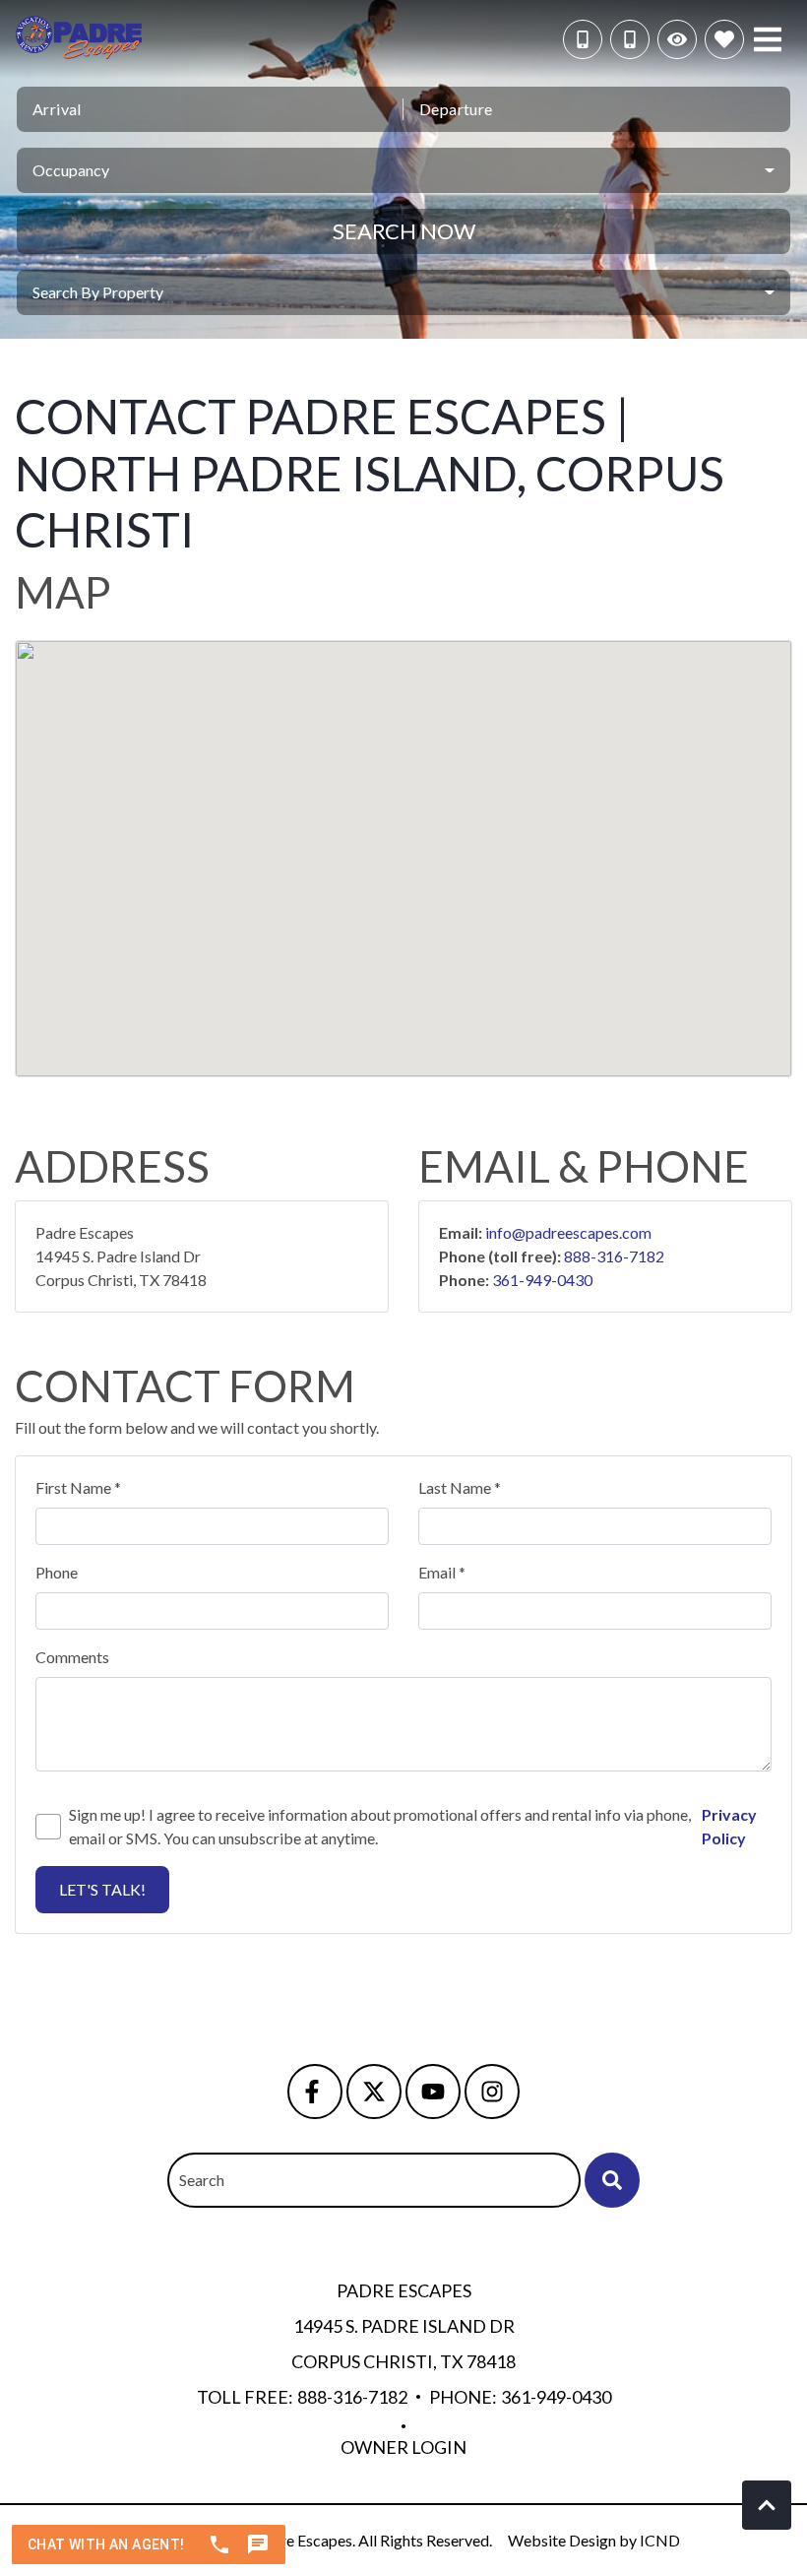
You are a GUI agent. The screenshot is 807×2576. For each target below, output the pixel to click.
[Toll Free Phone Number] (583, 39)
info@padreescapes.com (568, 1232)
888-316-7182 (614, 1256)
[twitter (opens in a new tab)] (374, 2092)
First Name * (78, 1487)
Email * (442, 1572)
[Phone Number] (630, 39)
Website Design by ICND (594, 2540)
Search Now (404, 231)
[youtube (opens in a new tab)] (433, 2092)
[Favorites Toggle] (724, 39)
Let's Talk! (102, 1889)
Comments (72, 1657)
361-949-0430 (542, 1280)
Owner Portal (403, 2228)
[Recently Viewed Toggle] (677, 39)
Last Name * (460, 1487)
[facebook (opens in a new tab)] (315, 2092)
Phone (57, 1572)
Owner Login (403, 2447)
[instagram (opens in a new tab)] (492, 2092)
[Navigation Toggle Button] (768, 39)
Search (202, 2180)
